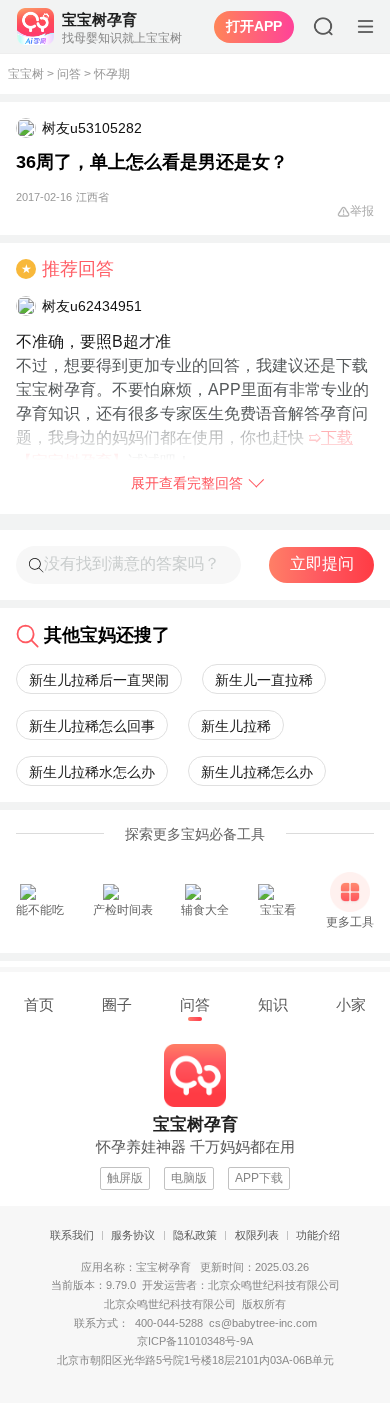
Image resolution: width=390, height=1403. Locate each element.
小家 (351, 1005)
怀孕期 (112, 74)
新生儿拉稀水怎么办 (92, 772)
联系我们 (72, 1235)
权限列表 (257, 1235)
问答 (69, 74)
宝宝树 (26, 74)
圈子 (117, 1005)
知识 (273, 1005)
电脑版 (189, 1178)
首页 (39, 1005)
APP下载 (259, 1178)
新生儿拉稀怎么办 (257, 772)
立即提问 (322, 563)
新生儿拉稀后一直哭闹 (99, 680)
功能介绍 (318, 1235)
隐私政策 (195, 1235)
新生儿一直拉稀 (264, 680)
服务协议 (133, 1235)
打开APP (254, 26)
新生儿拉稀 (236, 726)
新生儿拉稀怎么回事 (92, 726)
